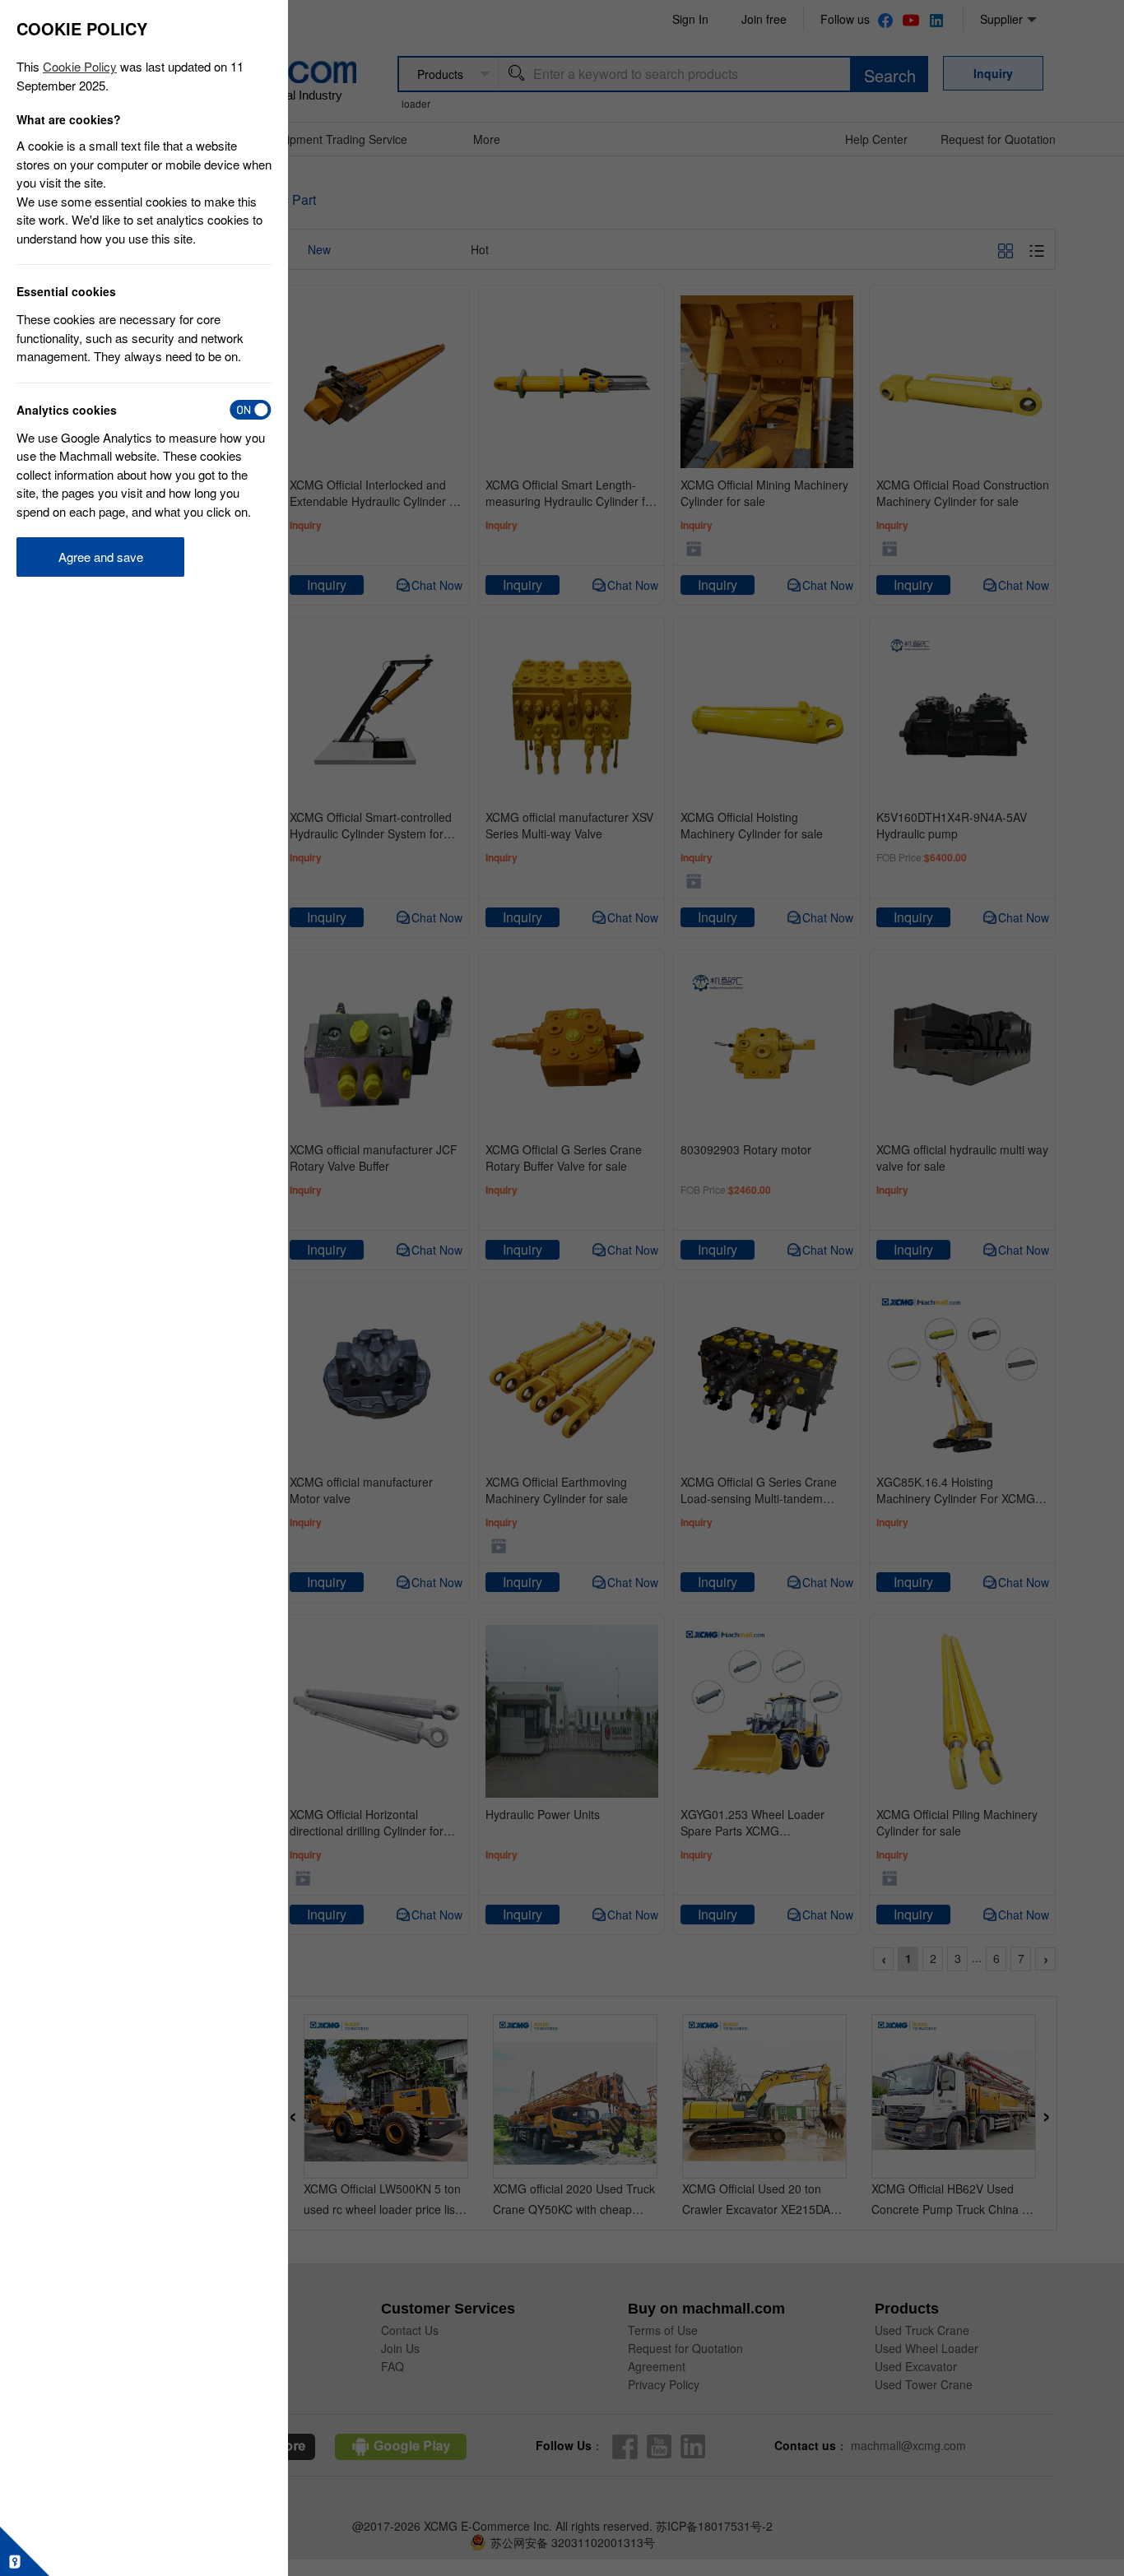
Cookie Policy (80, 66)
